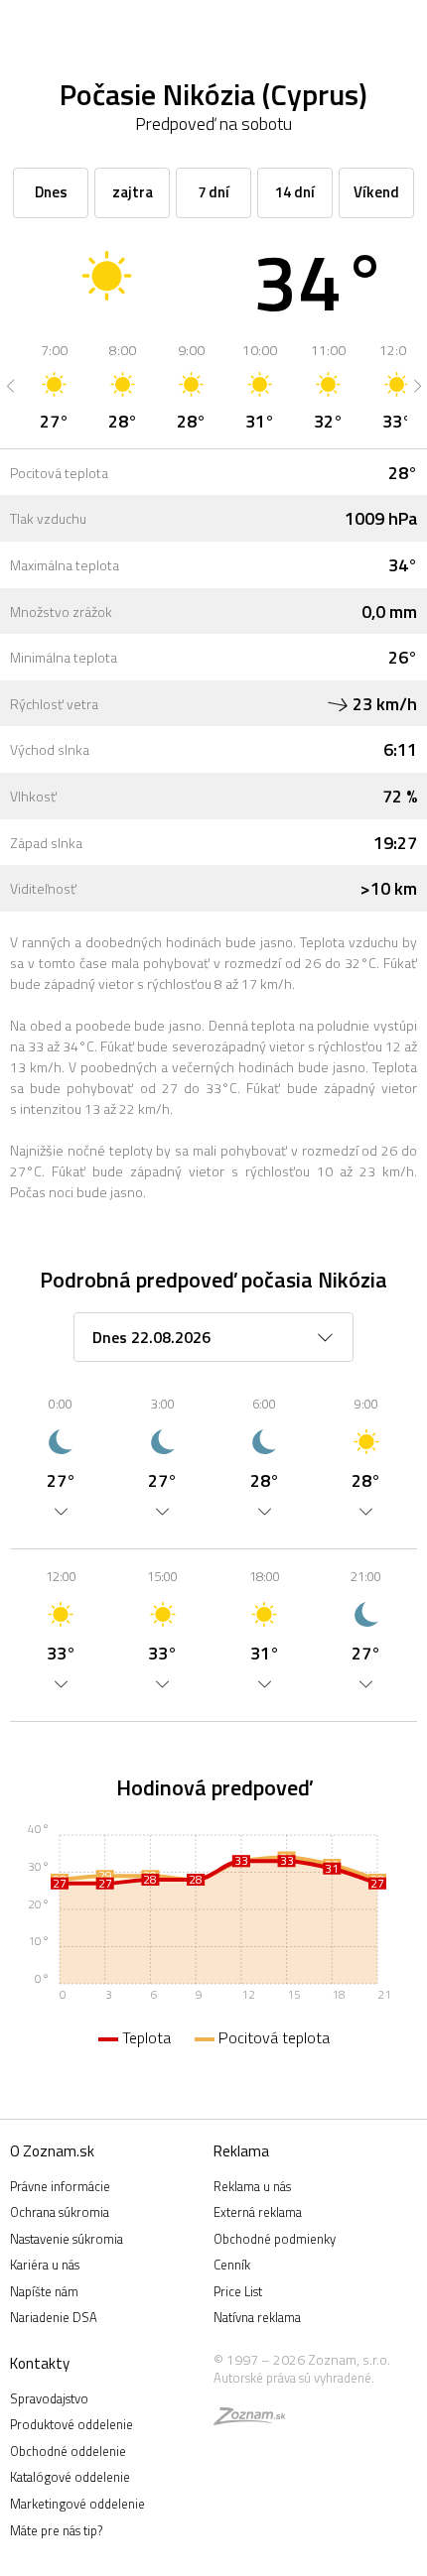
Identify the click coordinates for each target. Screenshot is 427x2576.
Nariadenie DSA (54, 2317)
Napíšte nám (44, 2291)
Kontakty (40, 2363)
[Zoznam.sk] (249, 2419)
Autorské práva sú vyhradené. (294, 2378)
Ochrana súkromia (60, 2212)
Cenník (232, 2265)
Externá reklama (258, 2212)
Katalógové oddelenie (70, 2477)
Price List (238, 2291)
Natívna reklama (257, 2317)
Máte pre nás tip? (56, 2530)
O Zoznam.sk (52, 2151)
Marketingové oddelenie (77, 2504)
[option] (54, 386)
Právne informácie (60, 2186)
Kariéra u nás (45, 2265)
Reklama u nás (252, 2186)
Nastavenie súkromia (67, 2239)
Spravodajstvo (49, 2398)
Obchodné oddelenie (68, 2451)
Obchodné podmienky (275, 2239)
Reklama (241, 2151)
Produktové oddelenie (71, 2424)
